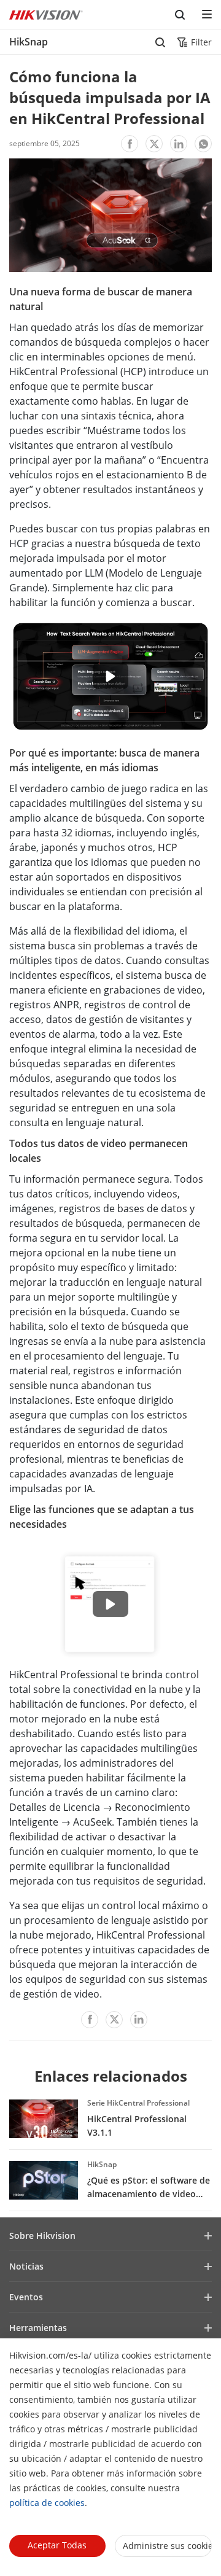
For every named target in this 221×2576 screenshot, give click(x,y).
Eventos (26, 2297)
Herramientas (38, 2328)
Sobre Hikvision (42, 2236)
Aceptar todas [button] (57, 2545)
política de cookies (47, 2503)
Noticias (26, 2266)
